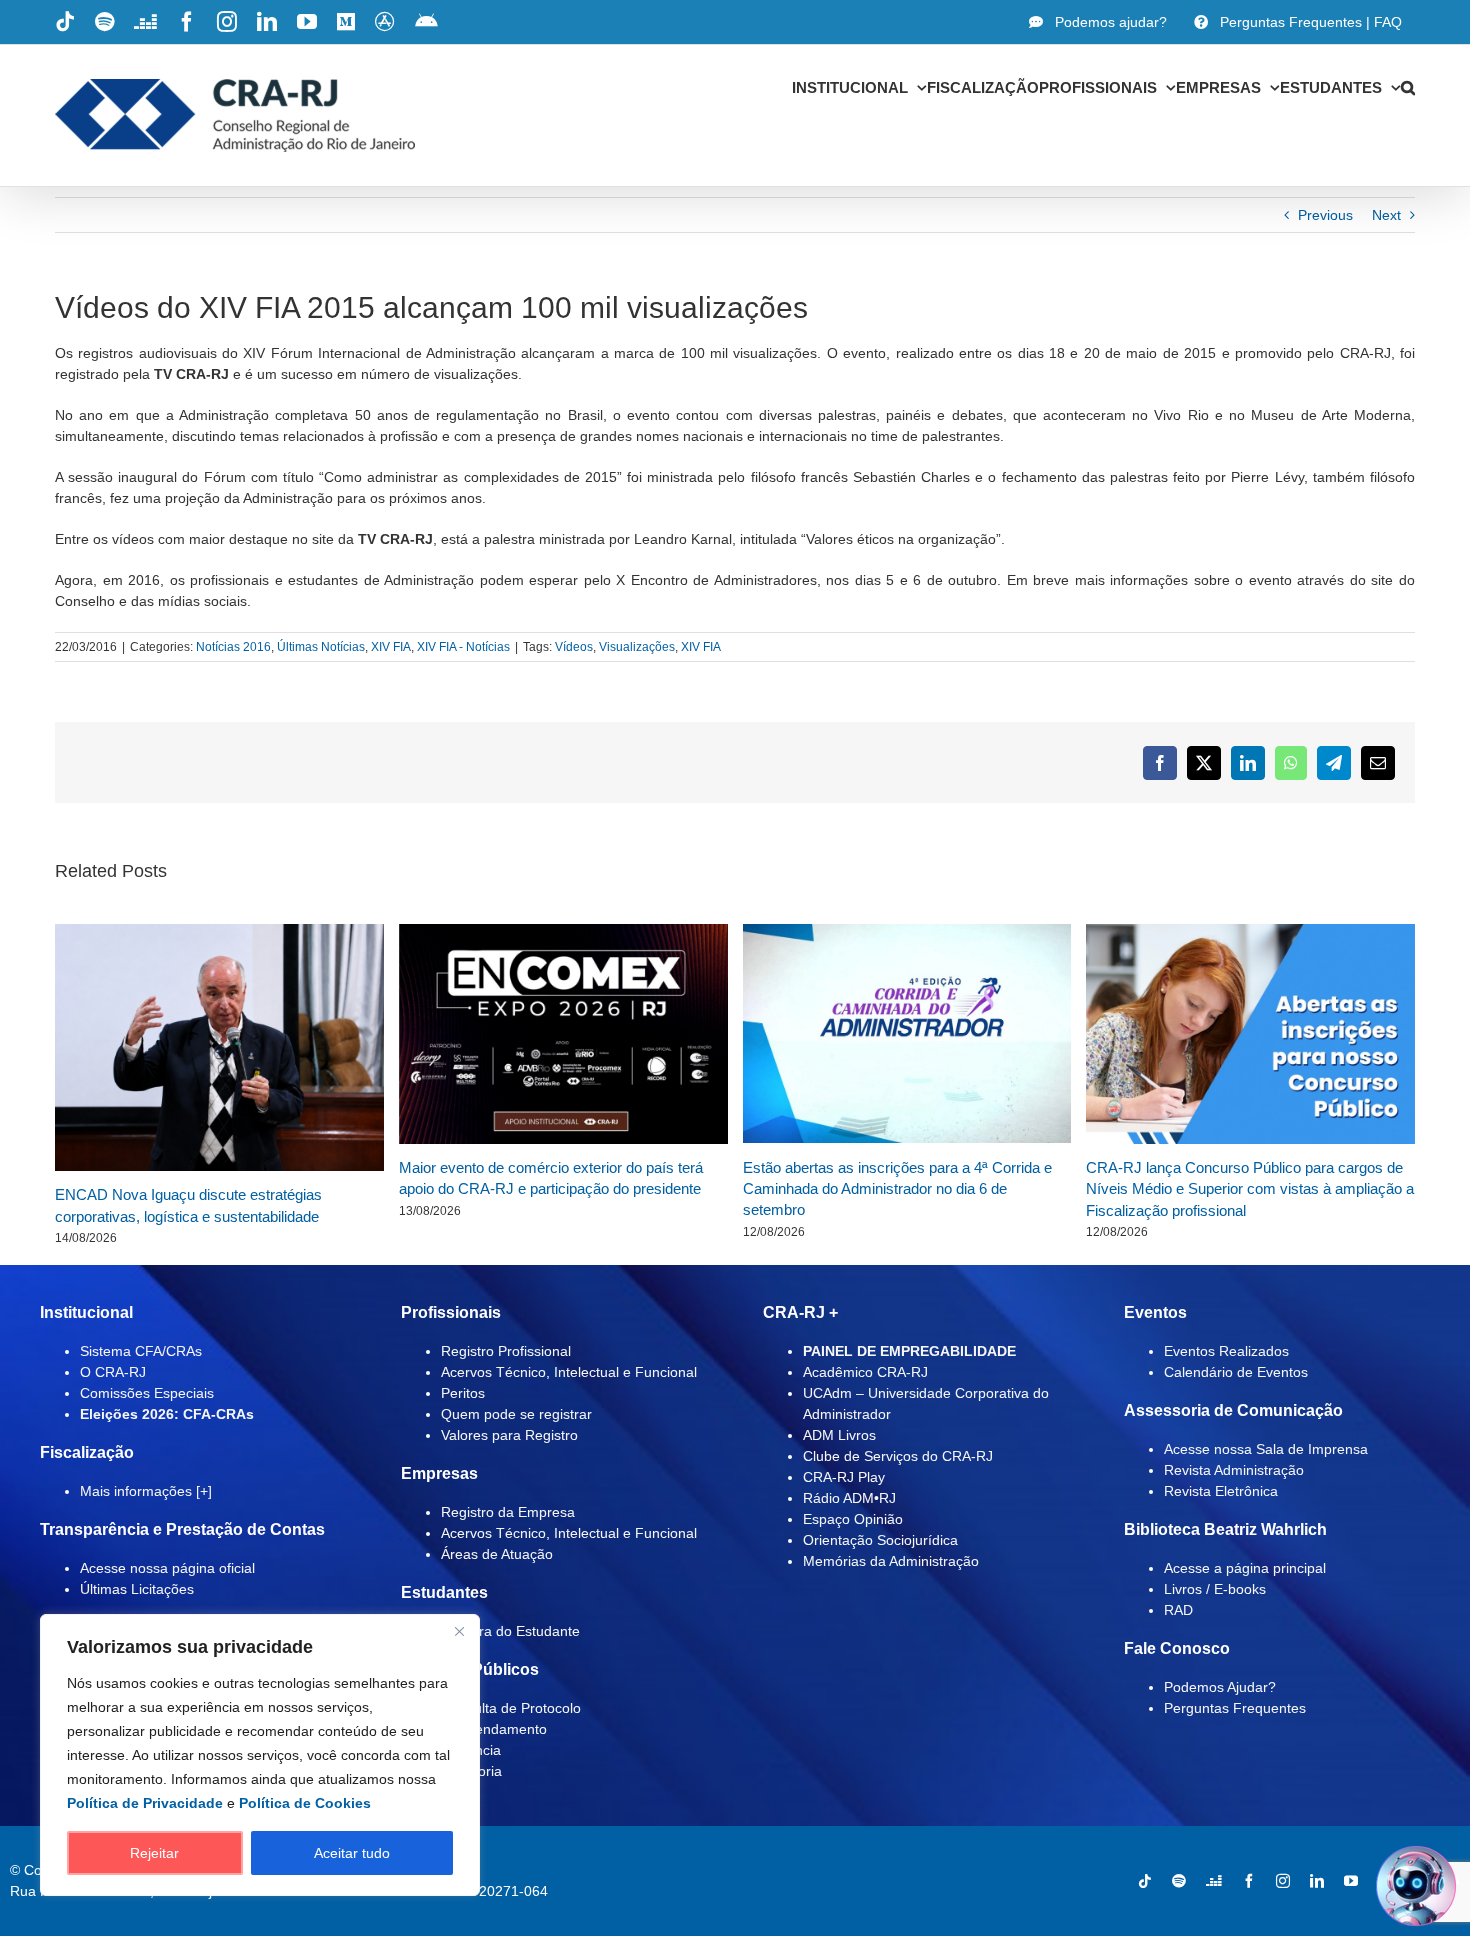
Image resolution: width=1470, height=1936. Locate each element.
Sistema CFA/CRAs (141, 1351)
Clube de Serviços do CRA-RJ (898, 1456)
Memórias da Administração (891, 1561)
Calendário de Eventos (1236, 1372)
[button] (1408, 87)
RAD (1178, 1610)
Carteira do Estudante (510, 1631)
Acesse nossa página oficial (167, 1568)
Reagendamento (494, 1729)
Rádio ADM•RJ (849, 1498)
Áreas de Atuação (497, 1554)
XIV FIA (391, 647)
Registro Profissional (506, 1351)
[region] (260, 1755)
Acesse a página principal (1245, 1568)
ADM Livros (839, 1435)
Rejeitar (154, 1853)
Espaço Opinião (853, 1519)
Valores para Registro (509, 1435)
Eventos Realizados (1226, 1351)
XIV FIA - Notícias (463, 647)
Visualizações (637, 647)
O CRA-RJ (113, 1372)
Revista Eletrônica (1221, 1491)
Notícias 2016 (233, 647)
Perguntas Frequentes (1235, 1708)
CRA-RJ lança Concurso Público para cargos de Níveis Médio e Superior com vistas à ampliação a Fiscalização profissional (1250, 1189)
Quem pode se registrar (516, 1414)
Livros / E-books (1215, 1589)
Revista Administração (1234, 1470)
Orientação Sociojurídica (880, 1540)
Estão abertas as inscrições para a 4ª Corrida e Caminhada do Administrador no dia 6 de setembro (897, 1189)
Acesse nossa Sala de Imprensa (1266, 1449)
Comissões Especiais (147, 1393)
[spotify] (1179, 1881)
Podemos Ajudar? (1220, 1687)
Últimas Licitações (137, 1589)
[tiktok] (1145, 1881)
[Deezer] (1214, 1881)
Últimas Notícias (321, 647)
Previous (1325, 215)
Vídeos (574, 647)
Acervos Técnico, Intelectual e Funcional (569, 1372)
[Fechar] (459, 1631)
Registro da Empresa (508, 1512)
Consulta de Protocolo (511, 1708)
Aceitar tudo (352, 1853)
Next (1386, 215)
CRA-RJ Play (844, 1477)
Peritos (463, 1393)
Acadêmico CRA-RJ (865, 1372)
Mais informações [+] (146, 1491)
